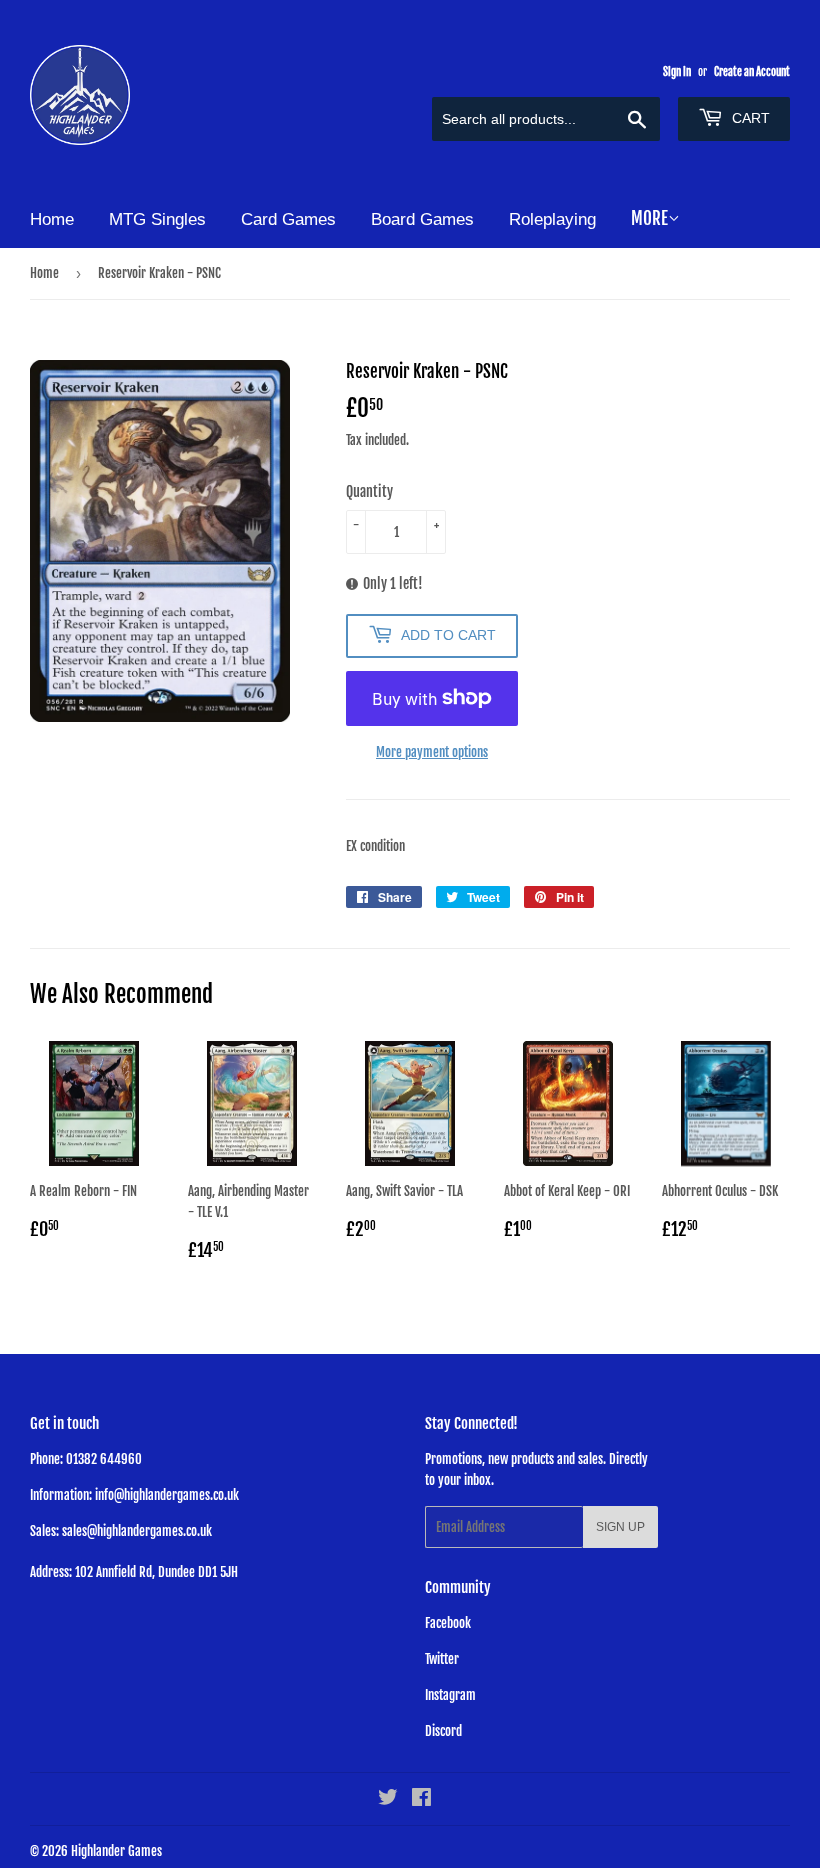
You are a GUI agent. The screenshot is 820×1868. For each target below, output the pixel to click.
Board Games (422, 219)
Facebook (448, 1623)
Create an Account (752, 72)
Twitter (442, 1659)
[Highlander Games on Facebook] (421, 1800)
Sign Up (620, 1527)
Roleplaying (552, 219)
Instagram (450, 1695)
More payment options (432, 752)
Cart (749, 118)
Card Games (288, 219)
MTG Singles (157, 219)
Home (52, 219)
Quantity (369, 491)
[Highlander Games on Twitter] (388, 1800)
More (649, 218)
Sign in (677, 72)
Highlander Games (116, 1851)
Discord (443, 1731)
